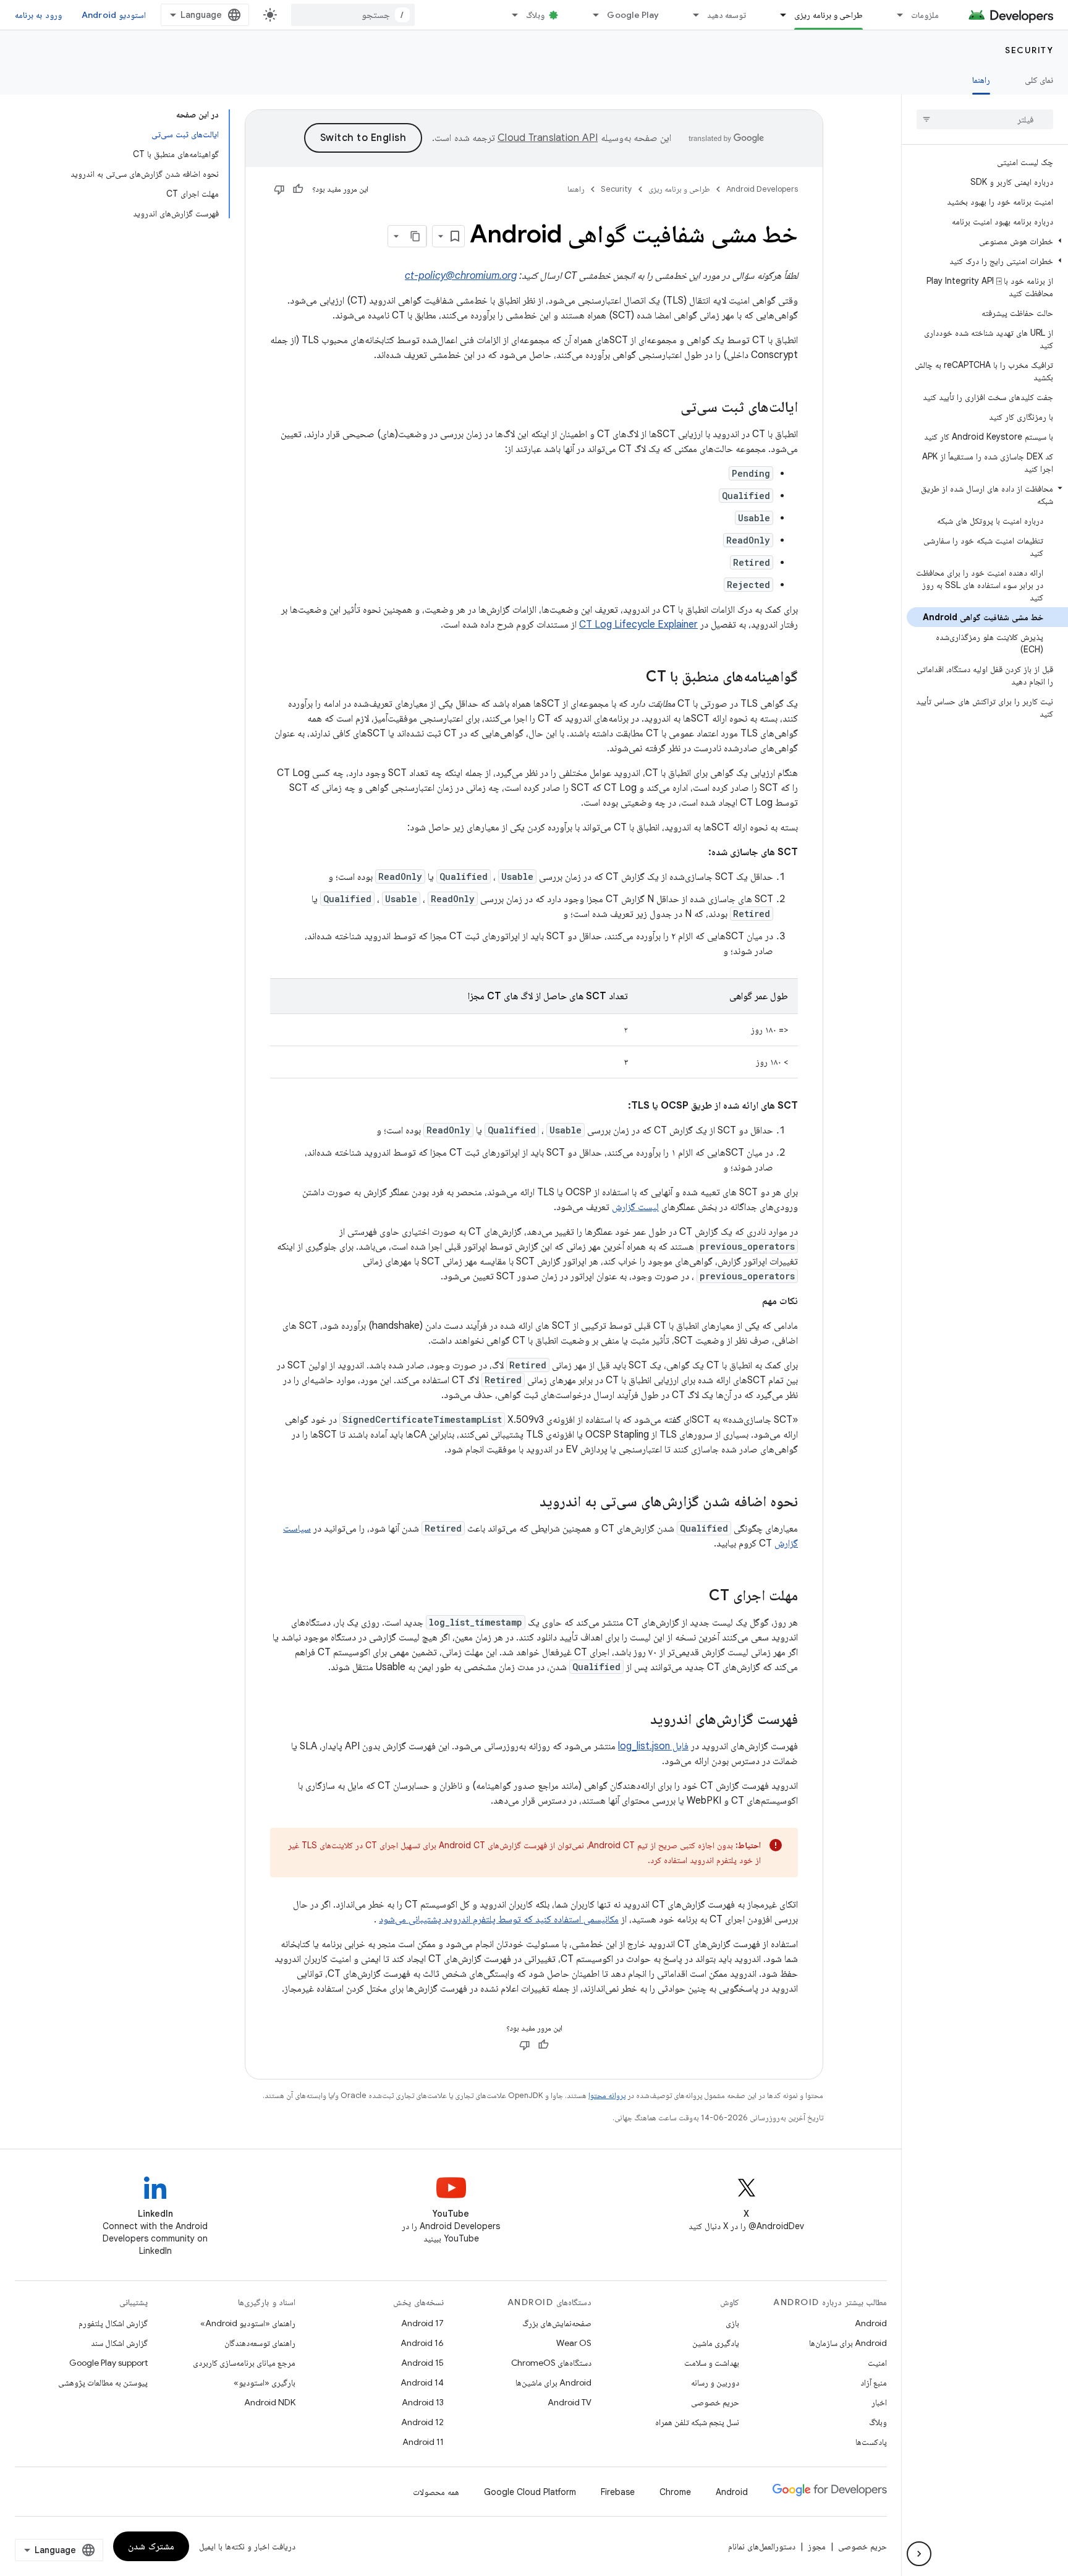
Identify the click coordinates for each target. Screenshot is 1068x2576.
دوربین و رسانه (715, 2382)
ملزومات (925, 15)
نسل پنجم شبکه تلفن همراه (697, 2422)
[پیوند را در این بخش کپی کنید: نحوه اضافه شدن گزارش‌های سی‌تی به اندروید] (527, 1503)
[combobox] (353, 15)
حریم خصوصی (715, 2402)
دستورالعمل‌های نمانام (762, 2546)
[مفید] (298, 189)
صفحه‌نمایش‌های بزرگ (557, 2323)
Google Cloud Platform (530, 2492)
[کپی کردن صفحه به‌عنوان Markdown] (415, 236)
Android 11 (423, 2442)
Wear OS (574, 2343)
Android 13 (423, 2402)
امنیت (877, 2363)
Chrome (675, 2492)
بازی (732, 2323)
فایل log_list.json (653, 1746)
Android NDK (270, 2402)
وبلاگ (535, 15)
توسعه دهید (727, 15)
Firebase (618, 2492)
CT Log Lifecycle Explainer (638, 625)
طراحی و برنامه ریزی (829, 15)
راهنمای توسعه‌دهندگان (260, 2343)
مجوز (817, 2546)
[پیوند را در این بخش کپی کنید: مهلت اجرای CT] (697, 1597)
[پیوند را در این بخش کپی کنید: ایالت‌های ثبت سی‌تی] (668, 408)
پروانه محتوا (607, 2095)
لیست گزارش (635, 1207)
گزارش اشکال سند (119, 2343)
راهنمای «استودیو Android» (248, 2323)
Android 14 (422, 2382)
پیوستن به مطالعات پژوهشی (103, 2382)
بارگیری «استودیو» (265, 2382)
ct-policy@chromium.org (461, 276)
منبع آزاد (874, 2382)
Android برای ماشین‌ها (553, 2382)
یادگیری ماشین (716, 2343)
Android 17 (422, 2323)
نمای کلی (1039, 80)
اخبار (879, 2402)
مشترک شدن (151, 2546)
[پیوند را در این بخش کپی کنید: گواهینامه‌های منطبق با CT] (634, 678)
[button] (987, 241)
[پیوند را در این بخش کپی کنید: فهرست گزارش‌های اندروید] (638, 1720)
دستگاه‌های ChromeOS (551, 2363)
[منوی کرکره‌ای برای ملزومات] (894, 15)
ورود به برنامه (38, 15)
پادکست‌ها (871, 2442)
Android (871, 2323)
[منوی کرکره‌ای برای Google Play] (590, 15)
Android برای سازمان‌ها (848, 2343)
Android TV (570, 2402)
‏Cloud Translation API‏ (548, 138)
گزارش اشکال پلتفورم (113, 2323)
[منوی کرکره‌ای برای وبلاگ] (509, 15)
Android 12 (422, 2422)
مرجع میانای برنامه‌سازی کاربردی (244, 2363)
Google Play (633, 15)
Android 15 (422, 2363)
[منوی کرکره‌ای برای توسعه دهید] (690, 15)
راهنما (981, 80)
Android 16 (422, 2343)
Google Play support (108, 2363)
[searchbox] (985, 119)
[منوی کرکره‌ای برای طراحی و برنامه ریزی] (778, 15)
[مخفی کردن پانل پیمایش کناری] (919, 2554)
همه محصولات (436, 2492)
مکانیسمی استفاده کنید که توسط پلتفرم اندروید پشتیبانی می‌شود (499, 1919)
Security (1029, 50)
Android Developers (762, 189)
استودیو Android (114, 15)
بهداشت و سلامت (712, 2363)
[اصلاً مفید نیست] (279, 189)
